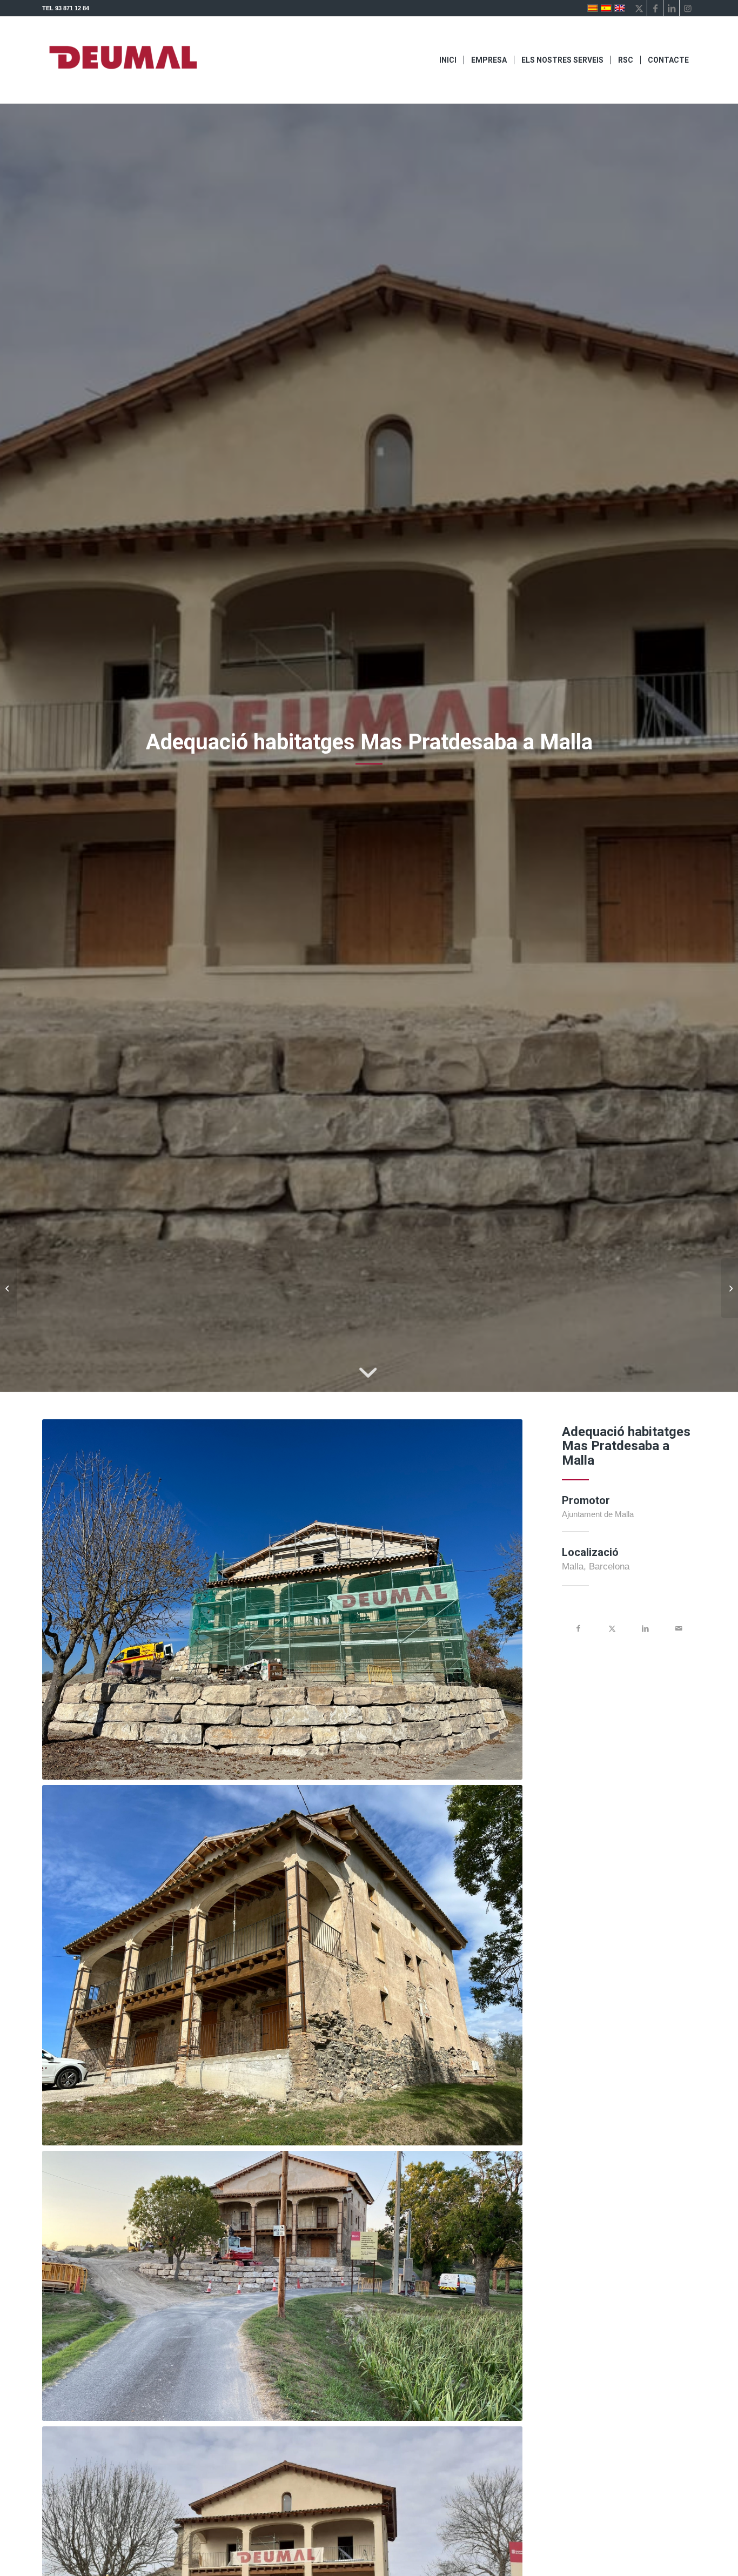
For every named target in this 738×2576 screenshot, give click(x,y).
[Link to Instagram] (688, 8)
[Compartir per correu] (679, 1628)
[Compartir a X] (612, 1628)
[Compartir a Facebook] (579, 1628)
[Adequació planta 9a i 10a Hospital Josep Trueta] (8, 1288)
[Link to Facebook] (655, 8)
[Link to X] (639, 8)
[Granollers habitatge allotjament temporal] (730, 1288)
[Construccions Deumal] (123, 60)
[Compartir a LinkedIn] (646, 1628)
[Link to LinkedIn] (671, 8)
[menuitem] (448, 60)
